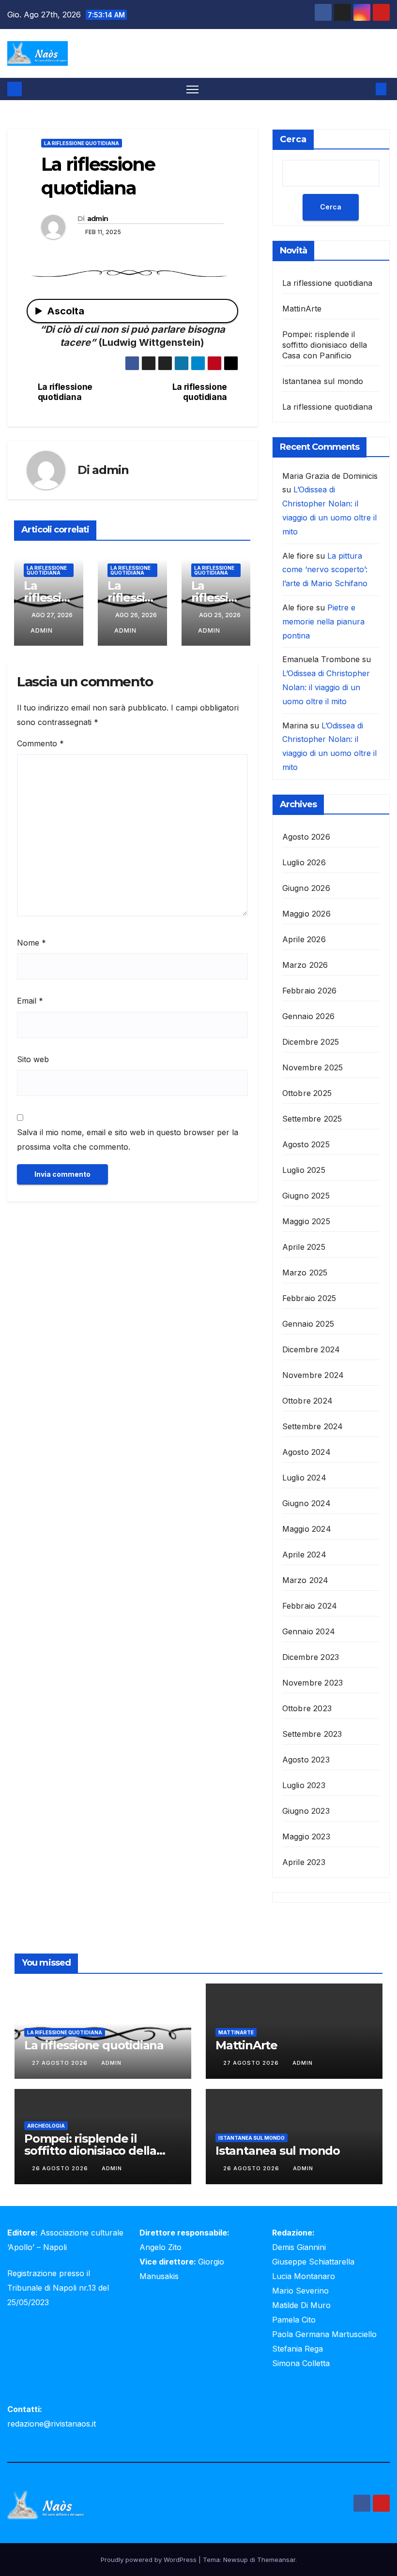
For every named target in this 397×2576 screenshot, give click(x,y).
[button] (366, 89)
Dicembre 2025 (311, 1042)
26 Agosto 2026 (61, 2168)
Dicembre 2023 (311, 1657)
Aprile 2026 (304, 939)
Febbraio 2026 (310, 991)
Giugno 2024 (306, 1503)
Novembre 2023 (313, 1683)
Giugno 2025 (306, 1196)
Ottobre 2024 (307, 1401)
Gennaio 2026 (308, 1016)
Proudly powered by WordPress (150, 2560)
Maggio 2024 (307, 1529)
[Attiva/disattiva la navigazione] (192, 89)
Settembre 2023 (312, 1734)
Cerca (293, 139)
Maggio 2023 (306, 1836)
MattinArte (302, 309)
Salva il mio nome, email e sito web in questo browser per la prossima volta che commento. (128, 1140)
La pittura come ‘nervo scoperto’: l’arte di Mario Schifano (325, 570)
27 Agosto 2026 (61, 2063)
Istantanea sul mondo (323, 381)
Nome (31, 943)
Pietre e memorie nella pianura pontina (323, 622)
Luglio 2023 (304, 1785)
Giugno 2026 (306, 888)
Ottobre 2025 (307, 1093)
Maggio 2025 (306, 1221)
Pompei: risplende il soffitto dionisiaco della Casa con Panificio (325, 345)
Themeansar (276, 2560)
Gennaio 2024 (309, 1631)
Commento (40, 743)
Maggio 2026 (306, 914)
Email (30, 1001)
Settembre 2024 (313, 1426)
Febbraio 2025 (309, 1298)
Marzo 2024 (305, 1580)
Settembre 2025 (312, 1119)
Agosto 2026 (306, 837)
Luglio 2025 (304, 1170)
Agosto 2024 (306, 1452)
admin (98, 219)
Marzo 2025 (305, 1273)
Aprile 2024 (304, 1554)
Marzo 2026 (305, 965)
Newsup (236, 2560)
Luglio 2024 (304, 1478)
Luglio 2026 (304, 862)
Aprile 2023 (304, 1862)
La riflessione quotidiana (82, 143)
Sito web (33, 1059)
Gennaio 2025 (308, 1324)
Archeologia (46, 2126)
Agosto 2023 (306, 1760)
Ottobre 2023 (307, 1708)
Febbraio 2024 (310, 1606)
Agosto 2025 (306, 1144)
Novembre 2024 (313, 1375)
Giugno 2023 (306, 1811)
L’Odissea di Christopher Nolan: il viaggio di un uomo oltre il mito (326, 687)
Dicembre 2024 (311, 1349)
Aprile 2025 (304, 1247)
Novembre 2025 (313, 1067)
